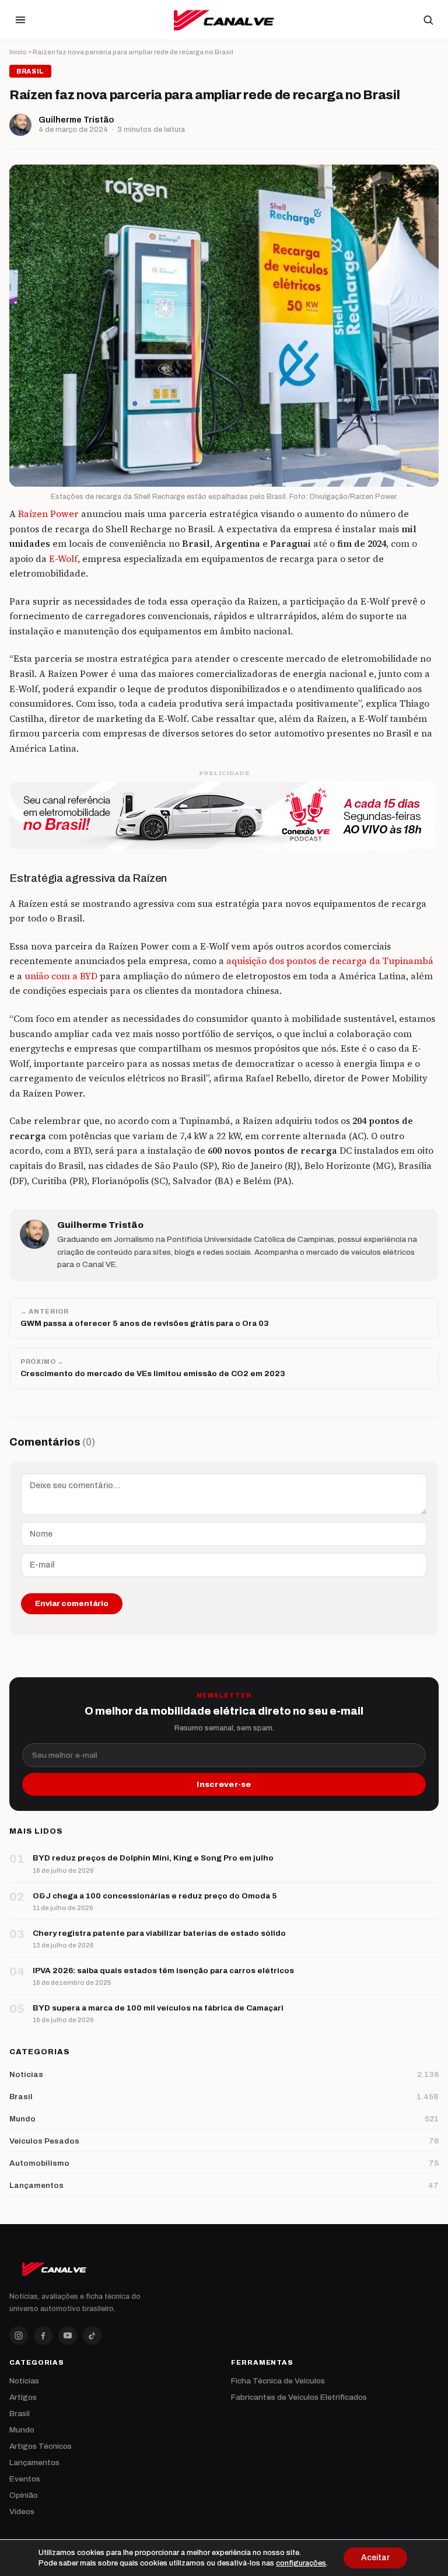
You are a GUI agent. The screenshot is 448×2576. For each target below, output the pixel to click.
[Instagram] (19, 2336)
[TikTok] (92, 2336)
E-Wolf (63, 559)
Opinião (24, 2495)
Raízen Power (48, 514)
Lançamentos (34, 2462)
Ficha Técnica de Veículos (278, 2381)
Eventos (25, 2479)
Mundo (22, 2430)
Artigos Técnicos (41, 2446)
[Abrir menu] (20, 20)
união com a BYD (61, 976)
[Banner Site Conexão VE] (224, 816)
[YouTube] (68, 2336)
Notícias (24, 2381)
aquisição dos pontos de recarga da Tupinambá (330, 961)
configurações (301, 2563)
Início (18, 52)
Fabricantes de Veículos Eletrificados (299, 2397)
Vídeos (22, 2512)
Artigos (23, 2397)
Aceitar (375, 2558)
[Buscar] (428, 20)
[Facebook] (43, 2336)
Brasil (20, 2413)
